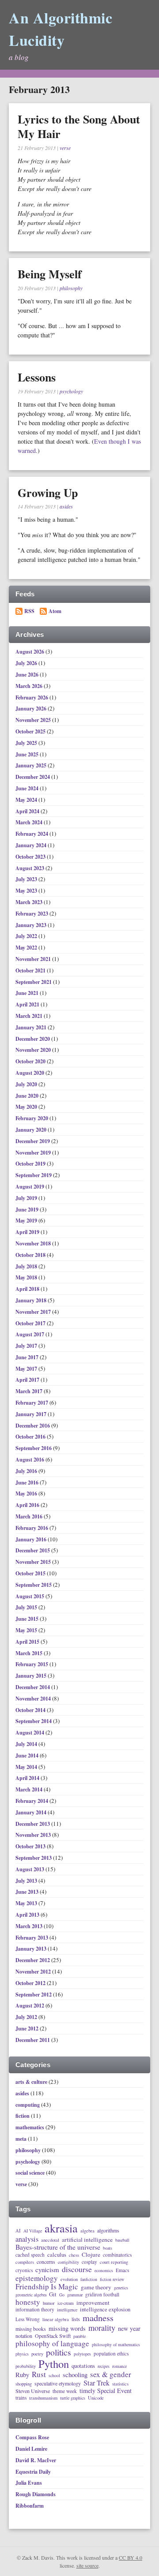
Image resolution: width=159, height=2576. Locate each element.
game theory (96, 2288)
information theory (35, 2309)
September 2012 (34, 1995)
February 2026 (32, 697)
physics (22, 2354)
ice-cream (66, 2303)
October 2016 (31, 1437)
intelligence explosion (105, 2309)
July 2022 (27, 936)
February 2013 (32, 1938)
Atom (55, 611)
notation (24, 2336)
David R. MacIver (36, 2460)
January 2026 (32, 708)
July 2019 (27, 1198)
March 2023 (30, 902)
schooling (75, 2375)
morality (102, 2328)
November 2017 (34, 1312)
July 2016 (27, 1471)
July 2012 (27, 2017)
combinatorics (117, 2255)
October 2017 (31, 1323)
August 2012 (30, 2006)
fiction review (112, 2280)
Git (53, 2294)
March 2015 (30, 1653)
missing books (31, 2329)
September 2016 (34, 1448)
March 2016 (30, 1516)
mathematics (30, 2127)
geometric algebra (31, 2295)
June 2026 (28, 675)
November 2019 (34, 1153)
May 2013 (27, 1903)
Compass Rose (32, 2437)
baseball (122, 2240)
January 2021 (32, 1027)
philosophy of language (52, 2344)
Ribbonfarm (30, 2506)
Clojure (91, 2255)
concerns (46, 2262)
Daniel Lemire (31, 2449)
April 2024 (28, 811)
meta (21, 2139)
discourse (77, 2269)
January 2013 (32, 1949)
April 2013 (28, 1915)
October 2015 (31, 1573)
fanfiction (89, 2280)
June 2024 (28, 788)
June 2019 (28, 1209)
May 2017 (27, 1369)
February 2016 (32, 1528)
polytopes (82, 2354)
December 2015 (33, 1550)
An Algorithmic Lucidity (61, 29)
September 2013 (34, 1858)
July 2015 (27, 1607)
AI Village (33, 2231)
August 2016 (30, 1460)
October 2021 (31, 970)
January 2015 (32, 1676)
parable (79, 2337)
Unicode (96, 2398)
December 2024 (33, 777)
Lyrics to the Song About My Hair (79, 127)
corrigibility (68, 2262)
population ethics (111, 2354)
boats (108, 2248)
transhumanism (43, 2398)
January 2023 (32, 925)
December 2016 (33, 1426)
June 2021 (28, 993)
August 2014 (30, 1733)
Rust (39, 2374)
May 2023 (27, 891)
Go (62, 2295)
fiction (23, 2116)
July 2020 (27, 1084)
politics (59, 2353)
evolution (69, 2279)
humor (49, 2303)
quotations (83, 2366)
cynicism (47, 2270)
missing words (67, 2329)
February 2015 (32, 1664)
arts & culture (31, 2082)
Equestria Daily (33, 2472)
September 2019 (34, 1175)
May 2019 (27, 1221)
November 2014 (34, 1699)
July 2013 (27, 1881)
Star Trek (97, 2383)
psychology (71, 391)
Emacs (122, 2270)
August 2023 (30, 868)
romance (119, 2367)
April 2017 (28, 1380)
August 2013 (30, 1869)
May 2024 (27, 800)
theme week (65, 2391)
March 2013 (30, 1926)
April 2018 (28, 1289)
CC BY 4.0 (131, 2557)
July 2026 (27, 663)
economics (104, 2271)
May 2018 (27, 1277)
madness (98, 2318)
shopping (24, 2384)
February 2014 (32, 1801)
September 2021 (34, 982)
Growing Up (48, 493)
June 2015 (28, 1619)
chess (74, 2255)
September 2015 (34, 1585)
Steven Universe (33, 2391)
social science (30, 2173)
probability (26, 2366)
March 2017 (30, 1391)
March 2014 (30, 1789)
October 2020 (31, 1061)
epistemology (37, 2278)
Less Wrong (28, 2319)
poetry (37, 2354)
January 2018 (32, 1300)
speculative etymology (58, 2384)
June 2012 (28, 2028)
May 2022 (27, 948)
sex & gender (111, 2374)
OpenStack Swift (53, 2336)
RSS (29, 611)
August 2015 (30, 1596)
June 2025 (28, 754)
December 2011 (33, 2040)
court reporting (114, 2262)
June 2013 (28, 1892)
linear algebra (56, 2319)
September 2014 (34, 1721)
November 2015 (34, 1562)
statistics (120, 2384)
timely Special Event (106, 2391)
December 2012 (33, 1960)
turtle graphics (73, 2398)
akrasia (61, 2228)
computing (28, 2105)
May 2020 (27, 1107)
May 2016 (27, 1494)
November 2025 (34, 720)
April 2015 (28, 1642)
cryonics (24, 2270)
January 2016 (32, 1539)
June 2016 (28, 1482)
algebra (87, 2231)
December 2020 (33, 1039)
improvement (93, 2303)
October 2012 (31, 1983)
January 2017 (32, 1414)
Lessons (37, 377)
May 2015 (27, 1630)
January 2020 (32, 1130)
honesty (28, 2302)
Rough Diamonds (36, 2494)
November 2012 (34, 1972)
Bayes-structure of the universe (58, 2247)
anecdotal (50, 2240)
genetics (121, 2288)
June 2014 (28, 1755)
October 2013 (31, 1846)
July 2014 (27, 1744)
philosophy (71, 288)
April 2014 (28, 1778)
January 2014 (32, 1812)
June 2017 (28, 1357)
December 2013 (33, 1824)
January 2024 (32, 845)
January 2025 (32, 765)
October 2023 (31, 857)
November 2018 (34, 1243)
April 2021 (28, 1004)
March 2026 (30, 686)
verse (65, 148)
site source (87, 2565)
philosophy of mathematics (116, 2345)
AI (18, 2231)
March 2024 (30, 822)
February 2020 (32, 1118)
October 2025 (31, 731)
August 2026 (30, 652)
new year (129, 2329)
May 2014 (27, 1767)
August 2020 (30, 1073)
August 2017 (30, 1334)
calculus (57, 2255)
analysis (27, 2239)
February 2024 (32, 834)
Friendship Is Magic (47, 2287)
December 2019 (33, 1141)
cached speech (30, 2255)
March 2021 (30, 1016)
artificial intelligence (87, 2240)
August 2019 (30, 1187)
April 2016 (28, 1505)
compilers (25, 2262)
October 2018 (31, 1255)
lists (76, 2319)
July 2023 (27, 879)
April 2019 (28, 1232)
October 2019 (31, 1164)
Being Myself (50, 274)
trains (21, 2398)
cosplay (89, 2262)
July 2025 (27, 743)
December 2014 (33, 1687)
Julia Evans (29, 2483)
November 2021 (34, 959)
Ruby (22, 2375)
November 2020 (34, 1050)
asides (66, 506)
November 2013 (34, 1835)
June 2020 (28, 1096)
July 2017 (27, 1346)
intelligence (67, 2310)
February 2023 (32, 914)
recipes (104, 2367)
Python (54, 2364)
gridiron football (102, 2294)
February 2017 (32, 1403)
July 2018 (27, 1266)
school (54, 2376)
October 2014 (31, 1710)
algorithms (108, 2231)
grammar (75, 2295)
